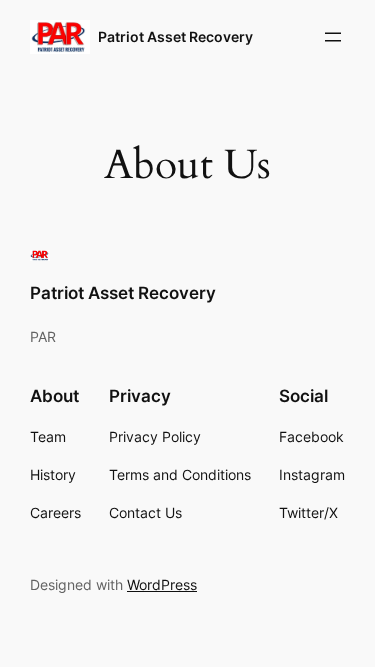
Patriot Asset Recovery (175, 36)
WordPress (162, 584)
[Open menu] (333, 37)
